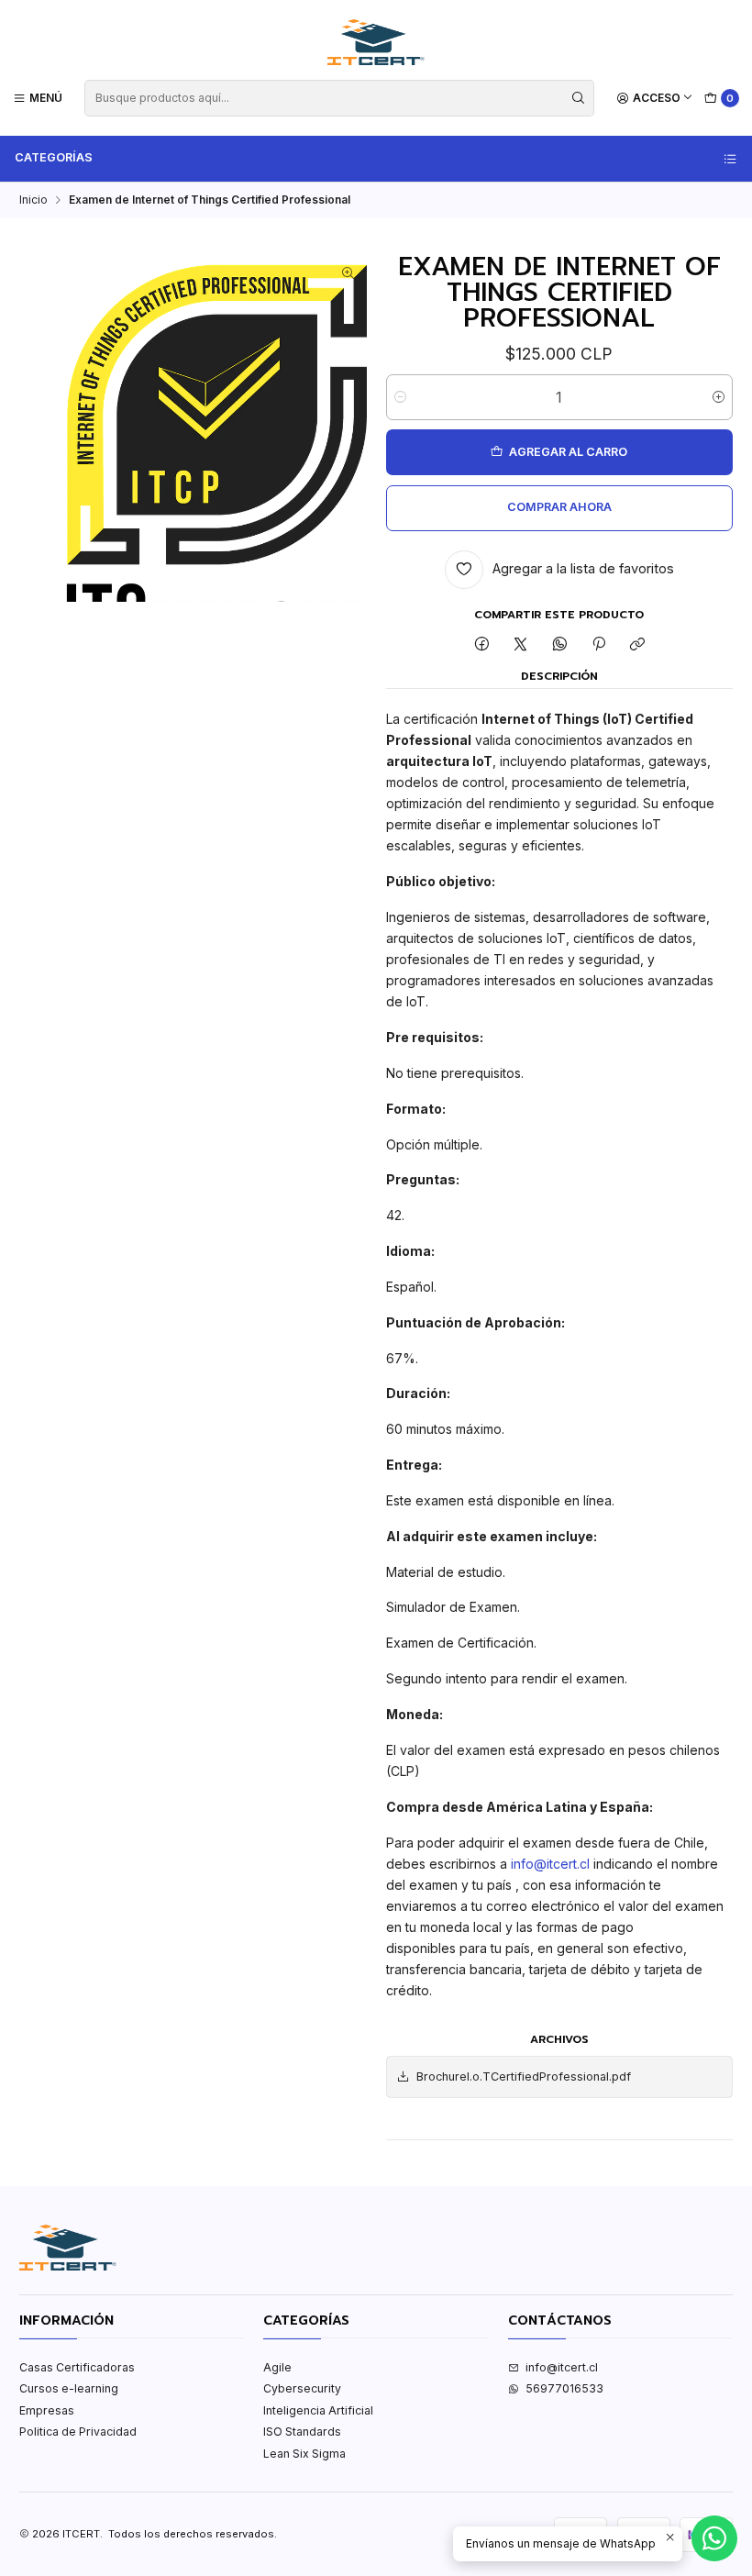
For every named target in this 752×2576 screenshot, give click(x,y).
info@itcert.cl (550, 1864)
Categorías (54, 157)
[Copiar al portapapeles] (638, 645)
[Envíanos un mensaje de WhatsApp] (714, 2538)
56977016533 (564, 2388)
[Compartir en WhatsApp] (560, 645)
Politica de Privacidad (78, 2432)
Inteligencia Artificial (318, 2410)
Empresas (47, 2410)
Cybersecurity (302, 2388)
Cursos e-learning (69, 2388)
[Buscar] (579, 98)
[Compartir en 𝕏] (521, 645)
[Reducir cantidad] (400, 397)
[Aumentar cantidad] (719, 397)
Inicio (33, 200)
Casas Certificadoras (77, 2367)
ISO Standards (302, 2432)
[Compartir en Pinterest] (599, 645)
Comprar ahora (559, 507)
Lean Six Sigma (304, 2454)
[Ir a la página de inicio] (376, 42)
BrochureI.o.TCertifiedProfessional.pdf (524, 2076)
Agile (277, 2367)
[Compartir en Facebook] (481, 645)
